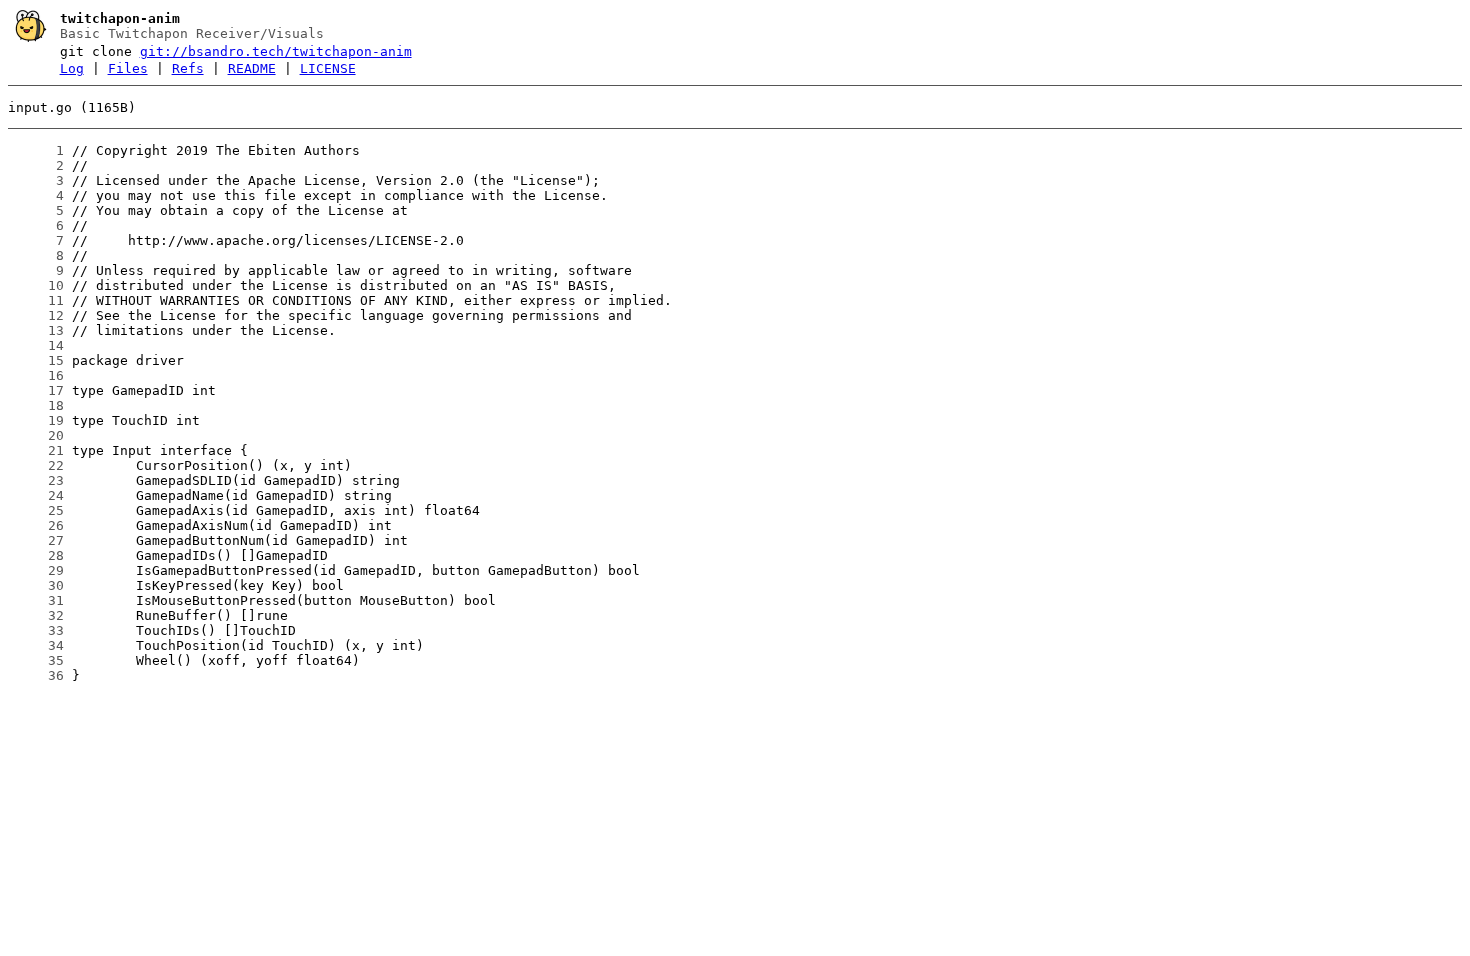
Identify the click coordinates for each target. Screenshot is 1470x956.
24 (36, 495)
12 (36, 315)
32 (36, 615)
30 (36, 585)
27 (36, 540)
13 (36, 330)
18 (36, 405)
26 (36, 525)
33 (36, 630)
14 (36, 345)
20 (36, 435)
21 (36, 450)
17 (36, 390)
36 (36, 675)
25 (36, 510)
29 (36, 570)
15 (36, 360)
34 (36, 645)
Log (72, 68)
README (252, 68)
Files (128, 68)
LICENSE (328, 68)
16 (36, 375)
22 (36, 465)
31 (36, 600)
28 (36, 555)
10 (36, 285)
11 (36, 300)
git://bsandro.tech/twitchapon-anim (276, 51)
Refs (188, 68)
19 (36, 420)
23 (36, 480)
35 (36, 660)
